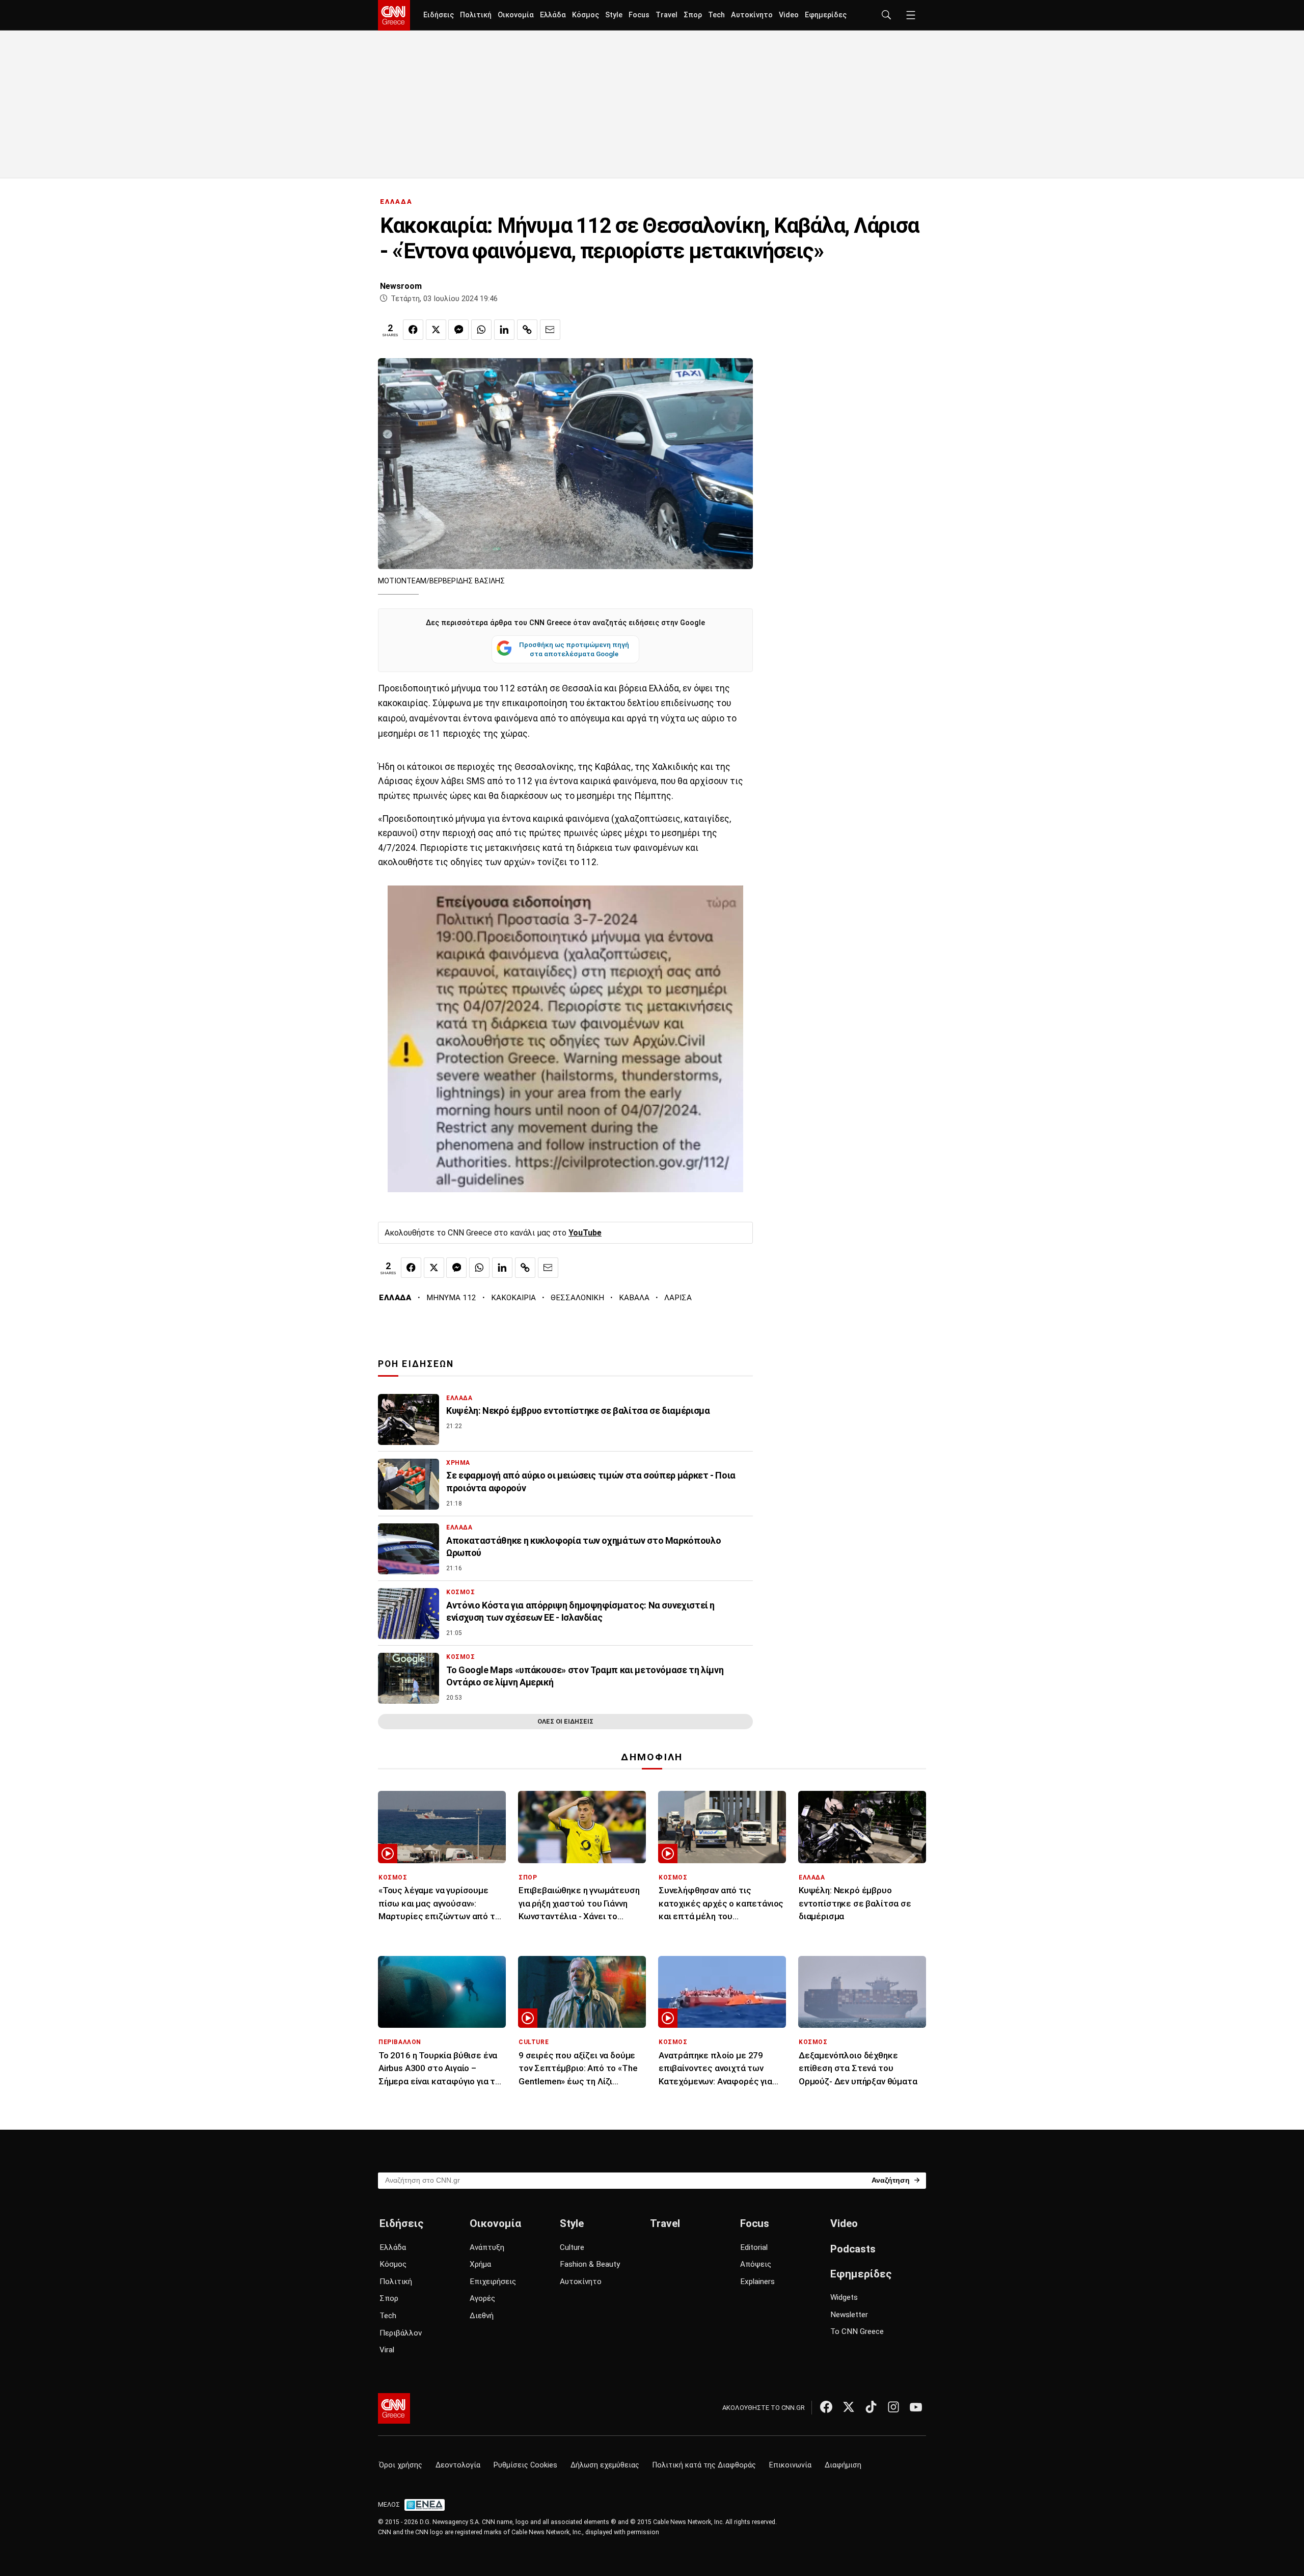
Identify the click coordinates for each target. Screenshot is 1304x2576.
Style (614, 15)
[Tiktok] (871, 2407)
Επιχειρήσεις (493, 2282)
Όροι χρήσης (401, 2465)
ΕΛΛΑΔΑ (396, 202)
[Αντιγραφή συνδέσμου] (527, 330)
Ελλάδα (553, 15)
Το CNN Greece (857, 2331)
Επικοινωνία (790, 2465)
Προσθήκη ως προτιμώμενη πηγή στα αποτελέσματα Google (574, 649)
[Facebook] (826, 2407)
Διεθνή (482, 2316)
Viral (387, 2350)
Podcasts (853, 2249)
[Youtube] (916, 2407)
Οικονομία (516, 15)
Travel (667, 15)
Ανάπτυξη (487, 2247)
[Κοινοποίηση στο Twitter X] (436, 330)
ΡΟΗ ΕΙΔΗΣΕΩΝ (416, 1364)
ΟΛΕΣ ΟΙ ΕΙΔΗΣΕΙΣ (565, 1721)
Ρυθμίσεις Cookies (525, 2465)
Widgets (844, 2297)
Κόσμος (586, 15)
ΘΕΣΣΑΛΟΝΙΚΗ (577, 1298)
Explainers (757, 2282)
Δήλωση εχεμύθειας (605, 2465)
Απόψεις (756, 2264)
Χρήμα (480, 2264)
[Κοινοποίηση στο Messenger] (458, 330)
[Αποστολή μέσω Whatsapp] (481, 330)
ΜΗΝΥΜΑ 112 (451, 1298)
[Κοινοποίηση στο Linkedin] (504, 330)
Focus (639, 15)
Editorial (754, 2247)
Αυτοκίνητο (752, 15)
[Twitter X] (849, 2407)
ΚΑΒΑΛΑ (634, 1298)
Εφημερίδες (826, 15)
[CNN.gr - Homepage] (394, 15)
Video (789, 15)
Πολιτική (476, 15)
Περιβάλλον (401, 2333)
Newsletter (849, 2315)
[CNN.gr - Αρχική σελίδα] (394, 2408)
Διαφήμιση (843, 2465)
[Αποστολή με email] (550, 330)
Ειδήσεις (439, 15)
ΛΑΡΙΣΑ (678, 1298)
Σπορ (693, 15)
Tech (716, 15)
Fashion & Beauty (590, 2264)
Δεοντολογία (458, 2465)
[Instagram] (893, 2407)
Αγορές (482, 2298)
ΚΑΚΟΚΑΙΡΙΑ (513, 1298)
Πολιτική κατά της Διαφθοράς (704, 2465)
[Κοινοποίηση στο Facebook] (413, 330)
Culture (572, 2247)
